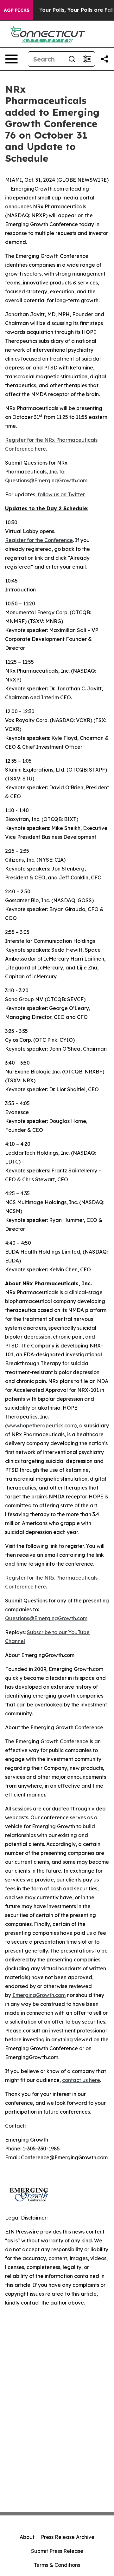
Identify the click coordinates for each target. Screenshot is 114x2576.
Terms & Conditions (57, 2565)
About (27, 2537)
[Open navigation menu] (11, 59)
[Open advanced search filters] (87, 59)
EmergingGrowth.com (39, 1995)
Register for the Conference (39, 540)
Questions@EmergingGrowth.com (46, 480)
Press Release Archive (68, 2537)
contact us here (81, 2080)
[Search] (72, 59)
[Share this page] (104, 59)
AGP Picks (17, 10)
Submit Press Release (57, 2551)
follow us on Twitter (61, 494)
